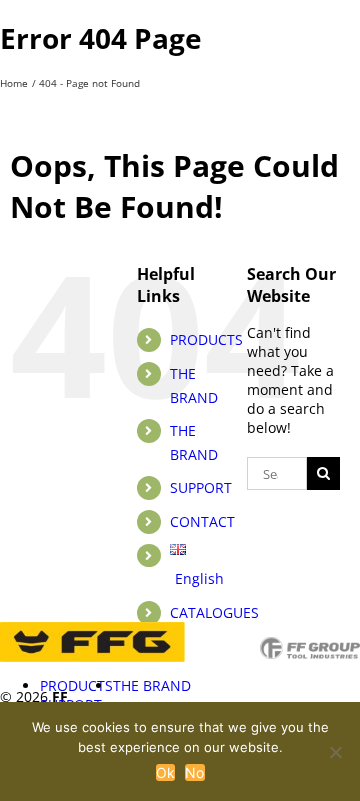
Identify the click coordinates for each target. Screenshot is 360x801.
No (195, 772)
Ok (166, 772)
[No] (335, 752)
